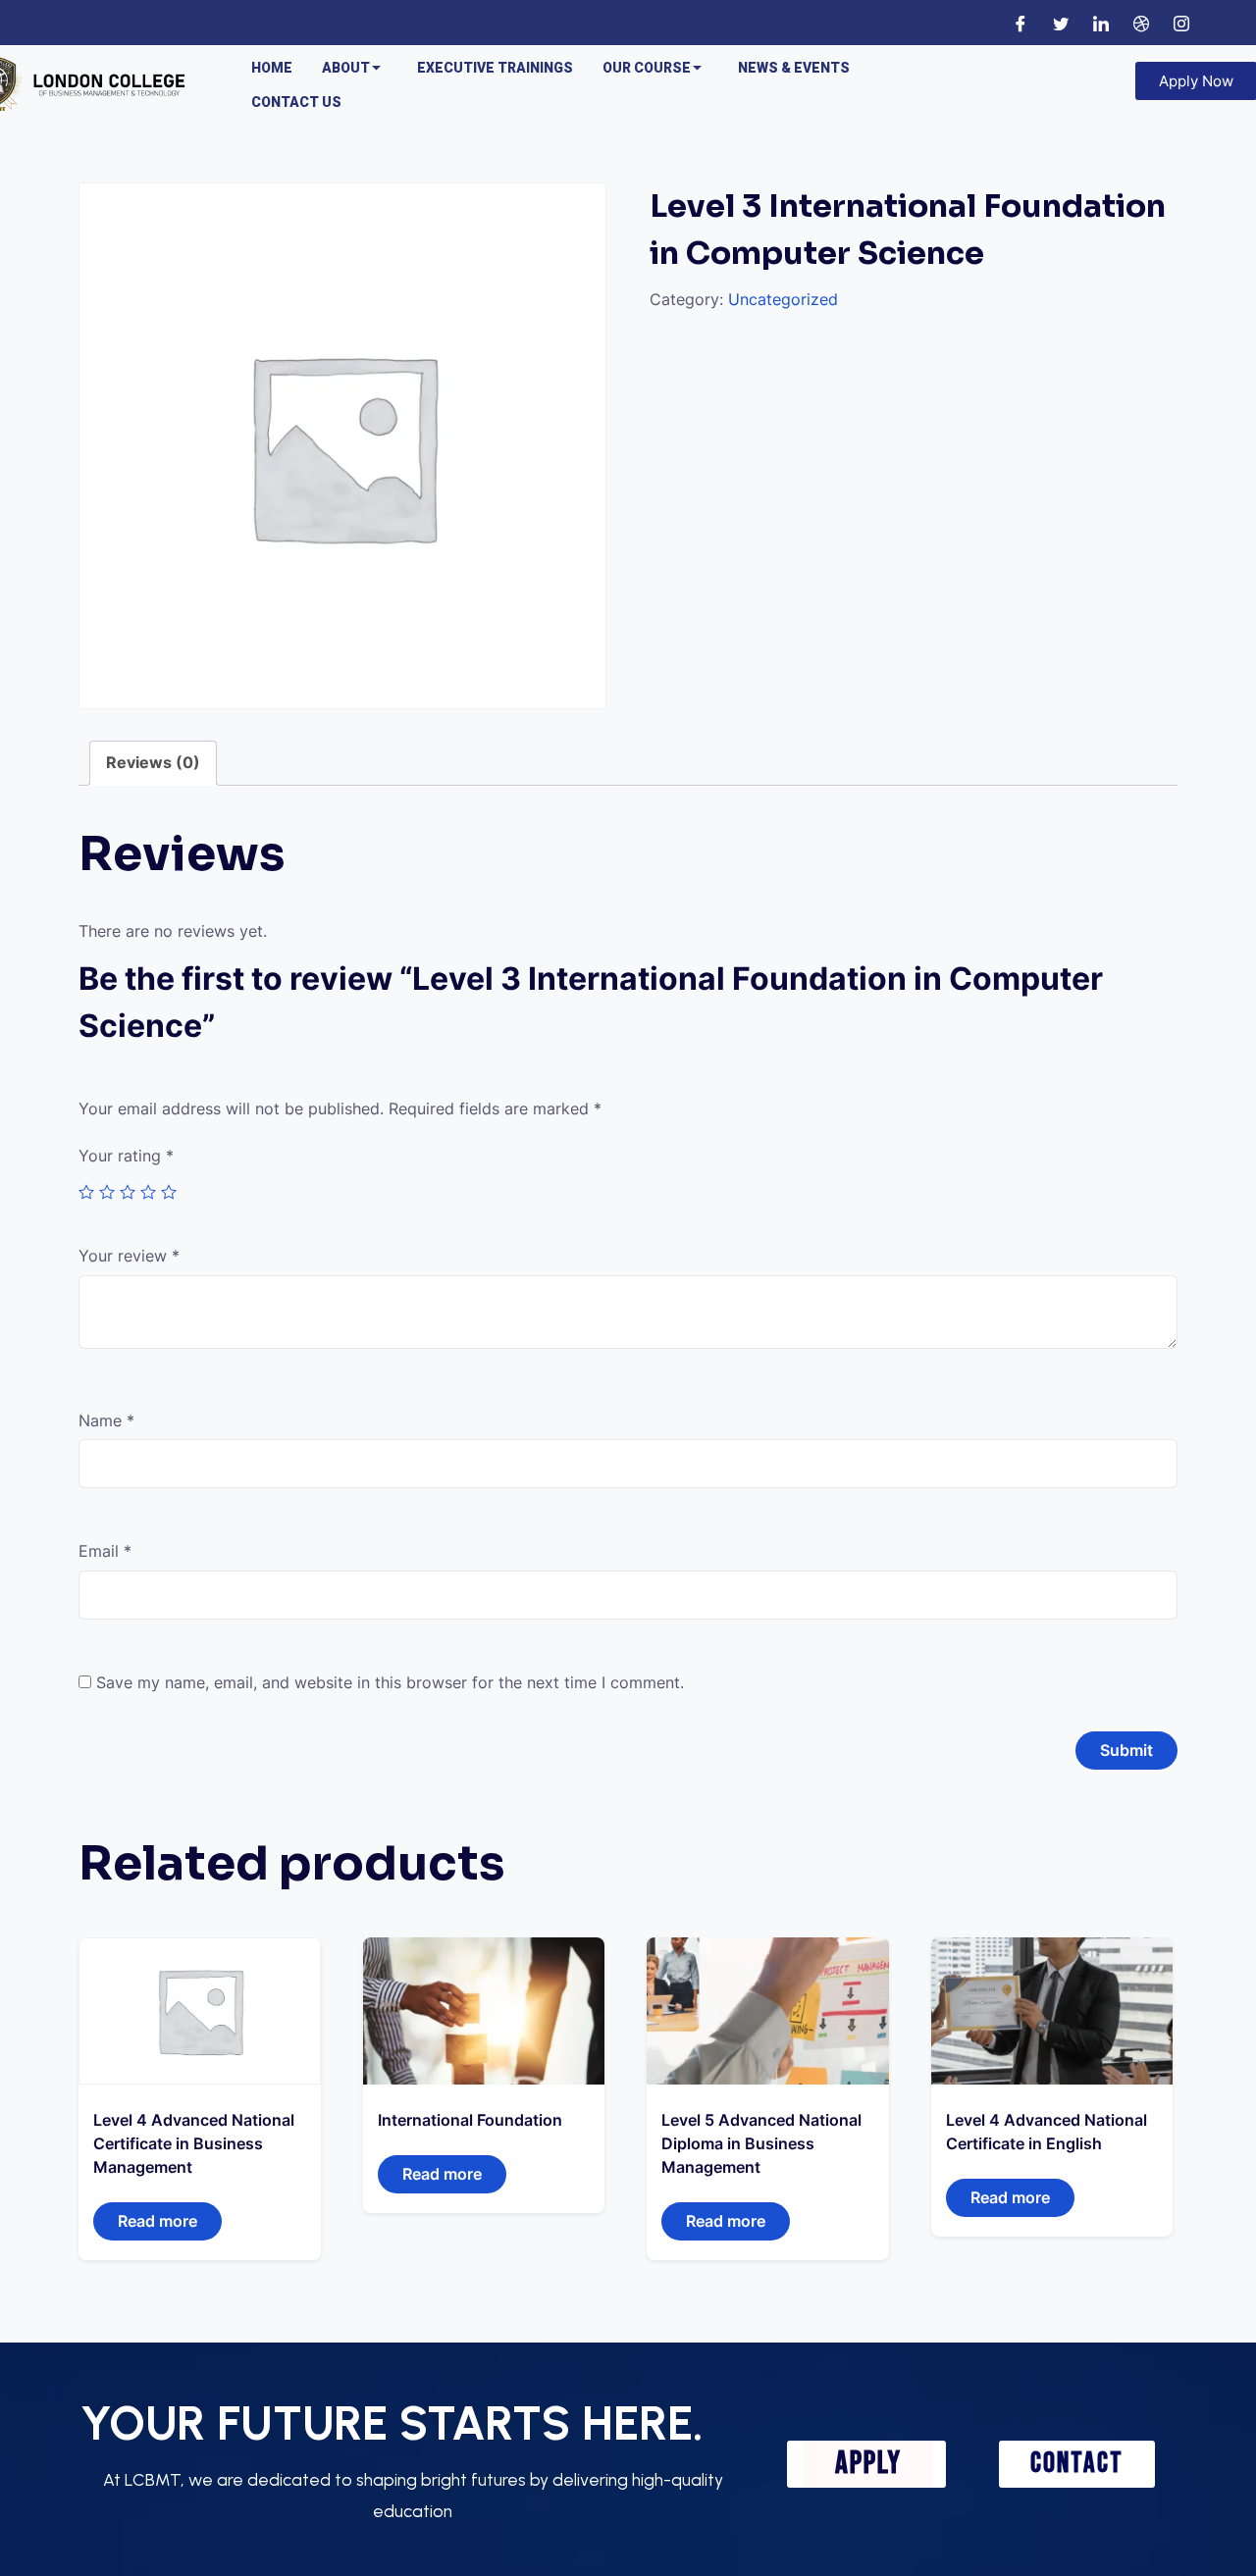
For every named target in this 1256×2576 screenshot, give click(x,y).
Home (272, 68)
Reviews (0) (153, 762)
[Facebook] (1020, 23)
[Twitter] (1061, 23)
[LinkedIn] (1101, 23)
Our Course (647, 68)
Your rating (126, 1156)
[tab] (153, 763)
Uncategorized (783, 299)
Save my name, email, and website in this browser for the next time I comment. (390, 1682)
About (346, 68)
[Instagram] (1181, 23)
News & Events (794, 68)
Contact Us (296, 102)
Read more (157, 2221)
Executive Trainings (495, 68)
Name (106, 1420)
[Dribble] (1141, 23)
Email (105, 1551)
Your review (129, 1256)
